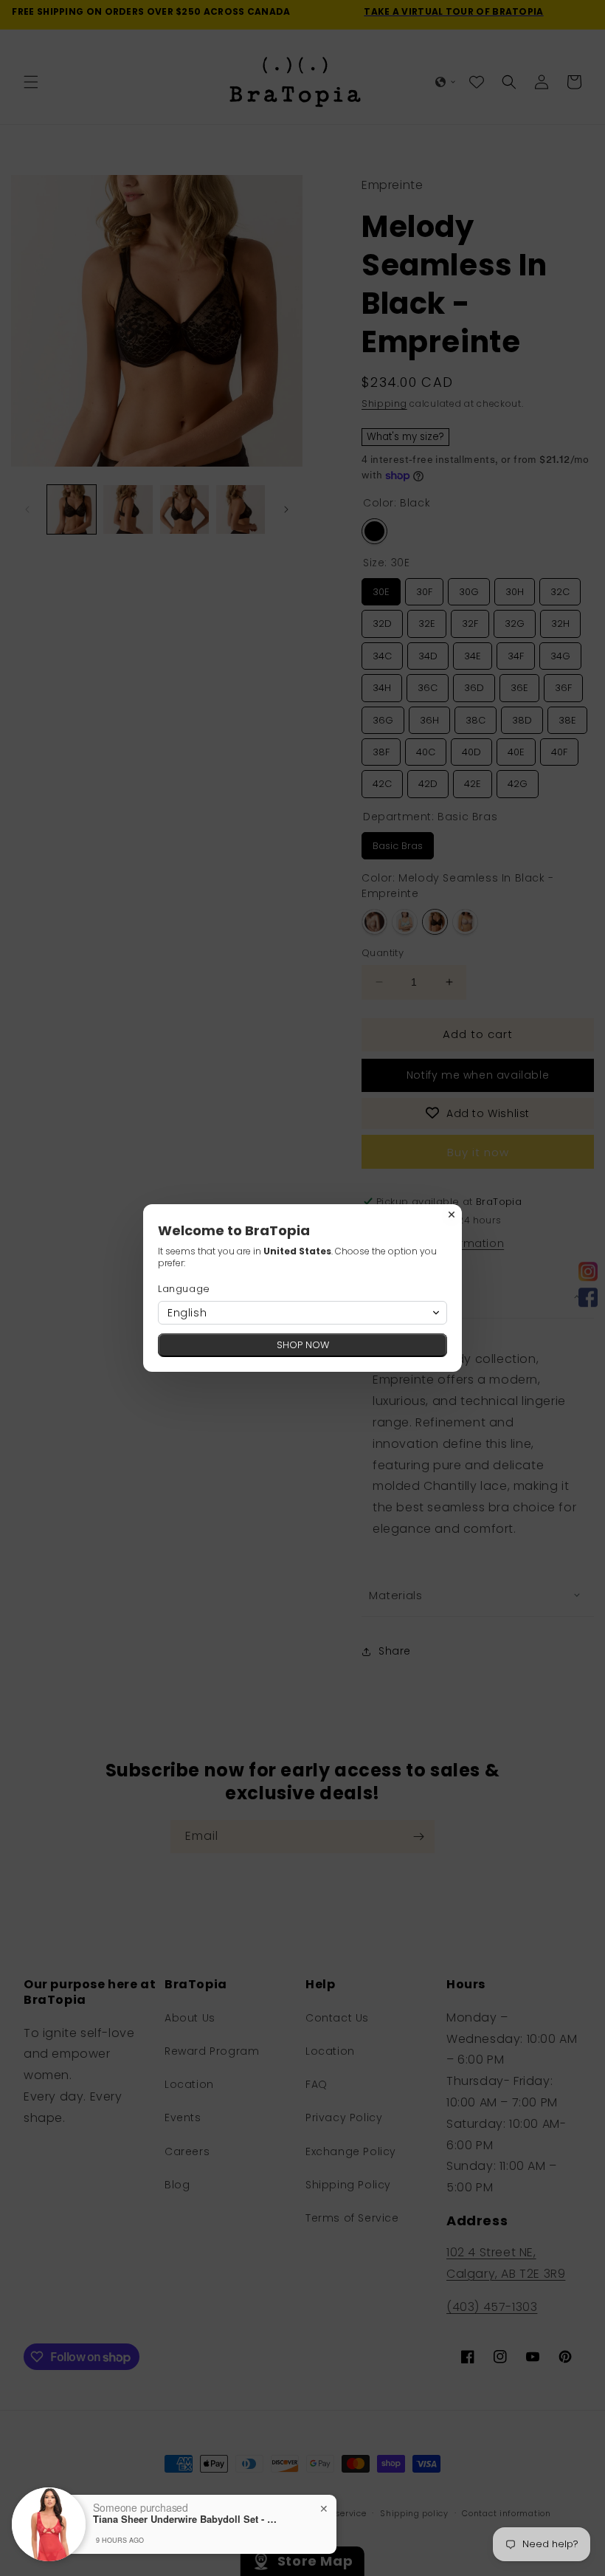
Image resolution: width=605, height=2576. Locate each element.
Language (184, 1289)
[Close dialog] (452, 1215)
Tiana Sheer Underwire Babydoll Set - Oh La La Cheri (185, 2519)
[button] (302, 1313)
